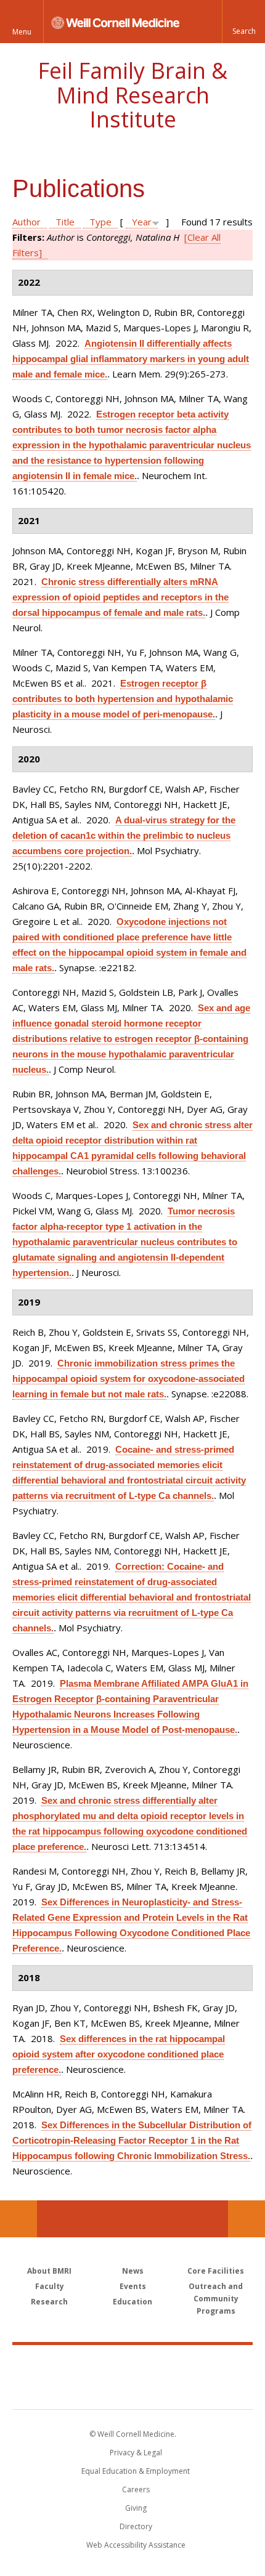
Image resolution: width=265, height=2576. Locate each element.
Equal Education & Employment (136, 2471)
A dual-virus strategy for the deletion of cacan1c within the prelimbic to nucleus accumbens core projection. (124, 835)
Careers (136, 2489)
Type (100, 222)
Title (65, 222)
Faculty (50, 2286)
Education (132, 2302)
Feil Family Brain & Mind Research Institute (132, 95)
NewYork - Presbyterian (133, 2389)
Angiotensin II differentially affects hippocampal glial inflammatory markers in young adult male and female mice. (131, 359)
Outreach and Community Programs (216, 2299)
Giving (136, 2508)
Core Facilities (216, 2271)
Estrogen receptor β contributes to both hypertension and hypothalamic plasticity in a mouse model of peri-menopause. (123, 699)
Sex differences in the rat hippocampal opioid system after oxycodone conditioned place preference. (119, 2054)
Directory (136, 2526)
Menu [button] (22, 32)
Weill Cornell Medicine (132, 2364)
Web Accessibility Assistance (136, 2545)
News (133, 2271)
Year (142, 222)
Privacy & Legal (136, 2453)
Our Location (18, 2219)
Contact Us (247, 2219)
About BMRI (49, 2271)
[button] (243, 22)
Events (133, 2286)
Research (49, 2302)
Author (26, 222)
